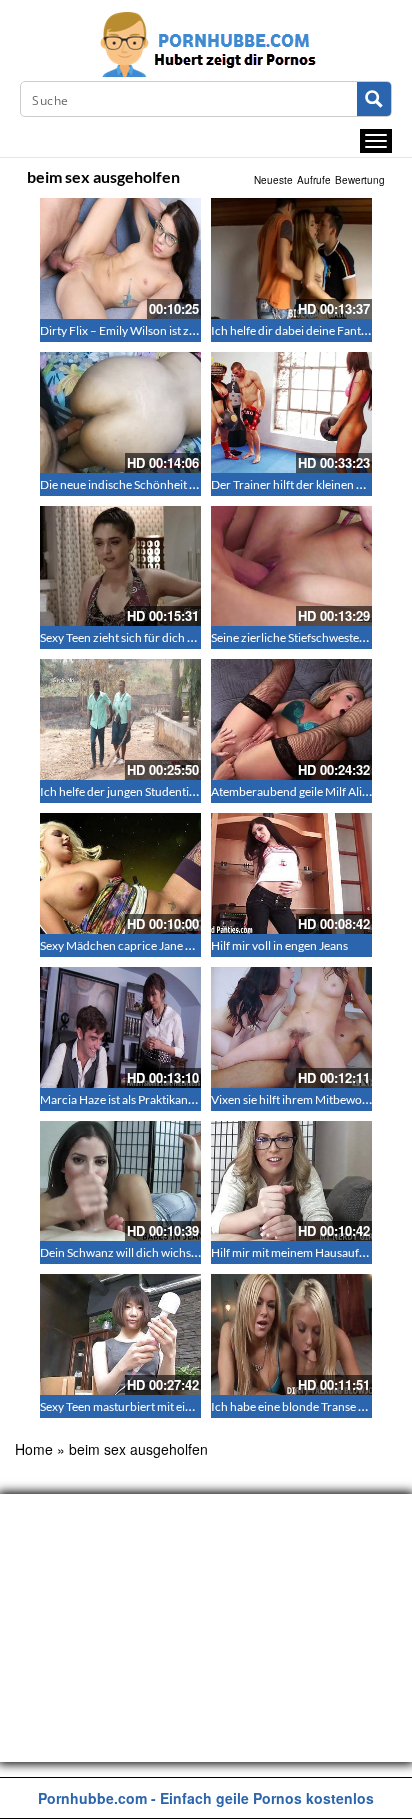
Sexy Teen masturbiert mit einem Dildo (139, 1406)
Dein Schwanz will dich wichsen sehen (138, 1252)
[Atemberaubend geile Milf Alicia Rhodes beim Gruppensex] (291, 719)
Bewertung (360, 180)
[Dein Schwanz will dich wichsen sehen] (120, 1181)
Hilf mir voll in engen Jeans (279, 945)
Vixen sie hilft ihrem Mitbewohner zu (306, 1099)
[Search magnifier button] (374, 99)
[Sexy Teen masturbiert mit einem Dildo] (120, 1334)
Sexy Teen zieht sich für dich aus (122, 637)
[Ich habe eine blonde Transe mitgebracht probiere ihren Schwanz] (291, 1334)
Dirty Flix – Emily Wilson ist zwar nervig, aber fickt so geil (186, 330)
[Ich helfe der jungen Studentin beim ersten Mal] (120, 719)
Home (34, 1449)
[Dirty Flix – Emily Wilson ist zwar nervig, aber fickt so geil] (120, 258)
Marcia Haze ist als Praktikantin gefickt (139, 1099)
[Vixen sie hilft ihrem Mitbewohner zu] (291, 1027)
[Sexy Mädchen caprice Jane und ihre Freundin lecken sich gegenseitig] (120, 873)
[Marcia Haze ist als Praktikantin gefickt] (120, 1027)
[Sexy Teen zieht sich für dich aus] (120, 566)
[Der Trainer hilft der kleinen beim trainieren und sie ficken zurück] (291, 412)
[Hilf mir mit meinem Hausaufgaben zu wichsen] (291, 1181)
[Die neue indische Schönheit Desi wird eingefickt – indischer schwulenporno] (120, 412)
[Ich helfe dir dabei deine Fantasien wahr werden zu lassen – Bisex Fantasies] (291, 258)
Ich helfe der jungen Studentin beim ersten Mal (160, 791)
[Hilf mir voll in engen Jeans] (291, 873)
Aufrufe (314, 180)
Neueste (273, 180)
